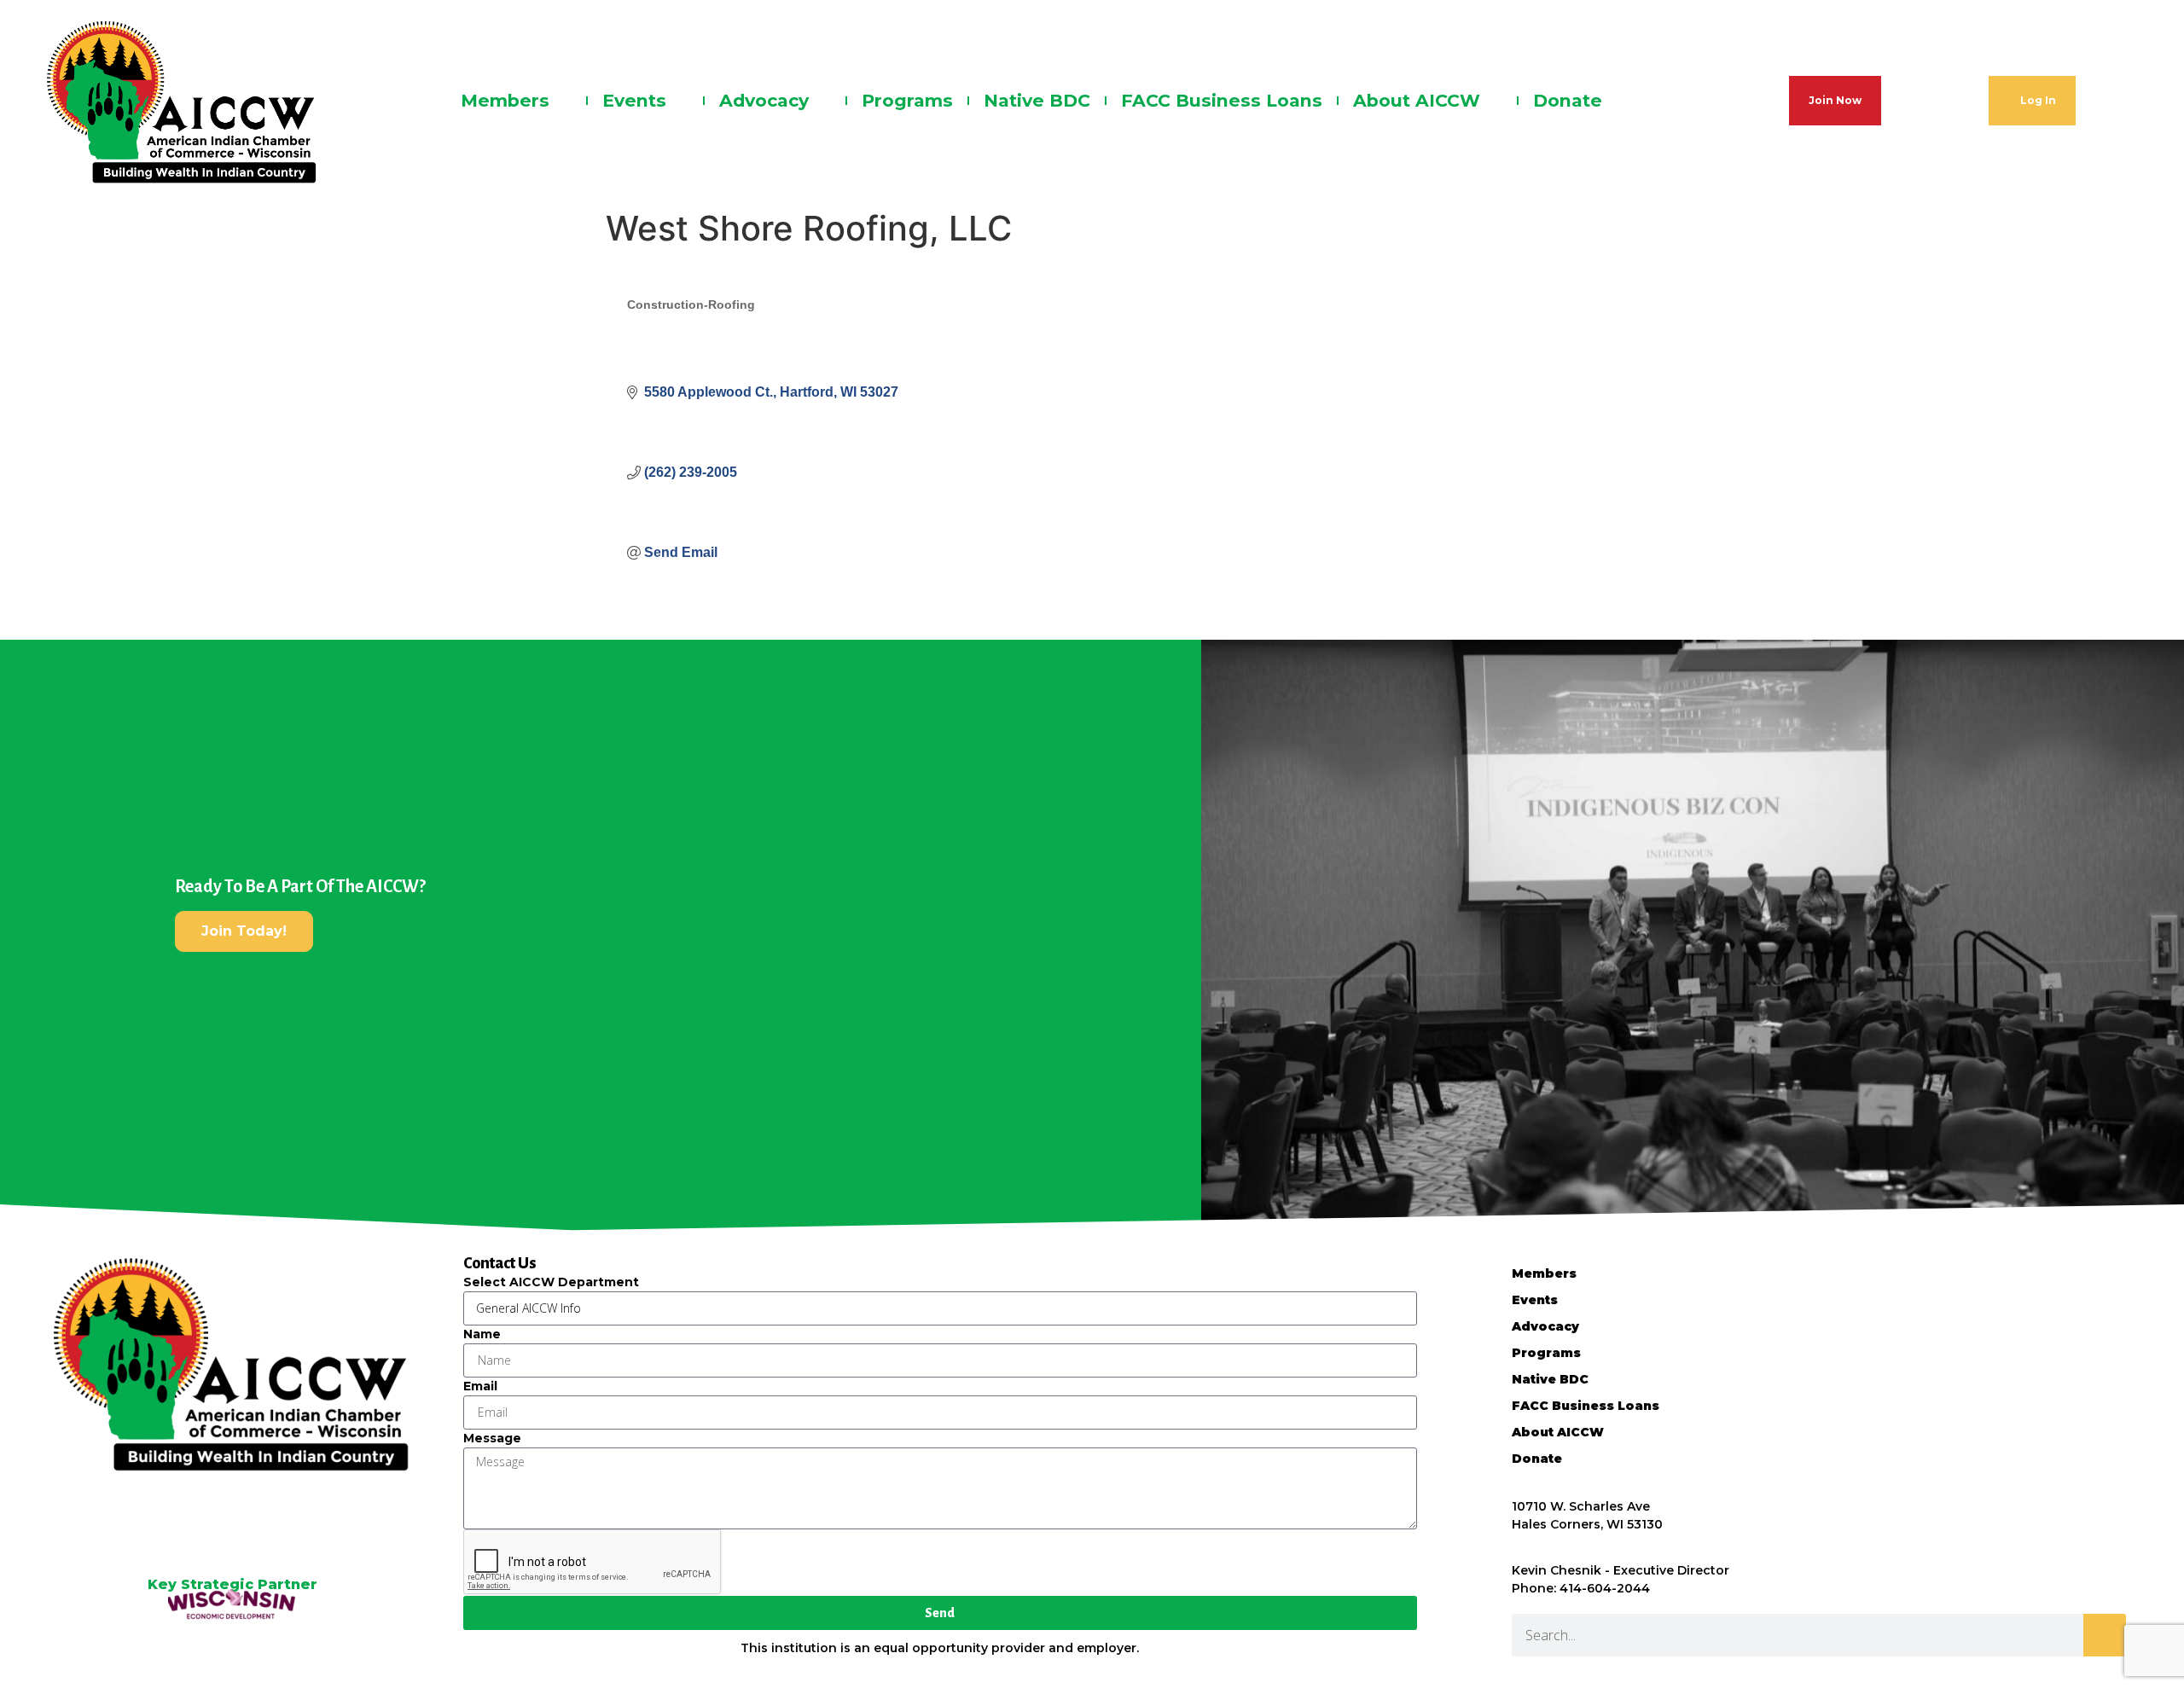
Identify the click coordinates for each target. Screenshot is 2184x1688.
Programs (907, 100)
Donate (1568, 100)
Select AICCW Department (551, 1282)
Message (492, 1438)
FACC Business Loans (1222, 100)
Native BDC (1037, 100)
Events (634, 100)
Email (480, 1386)
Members (505, 100)
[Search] (2105, 1635)
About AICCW (1417, 100)
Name (482, 1334)
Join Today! (244, 931)
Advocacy (764, 100)
